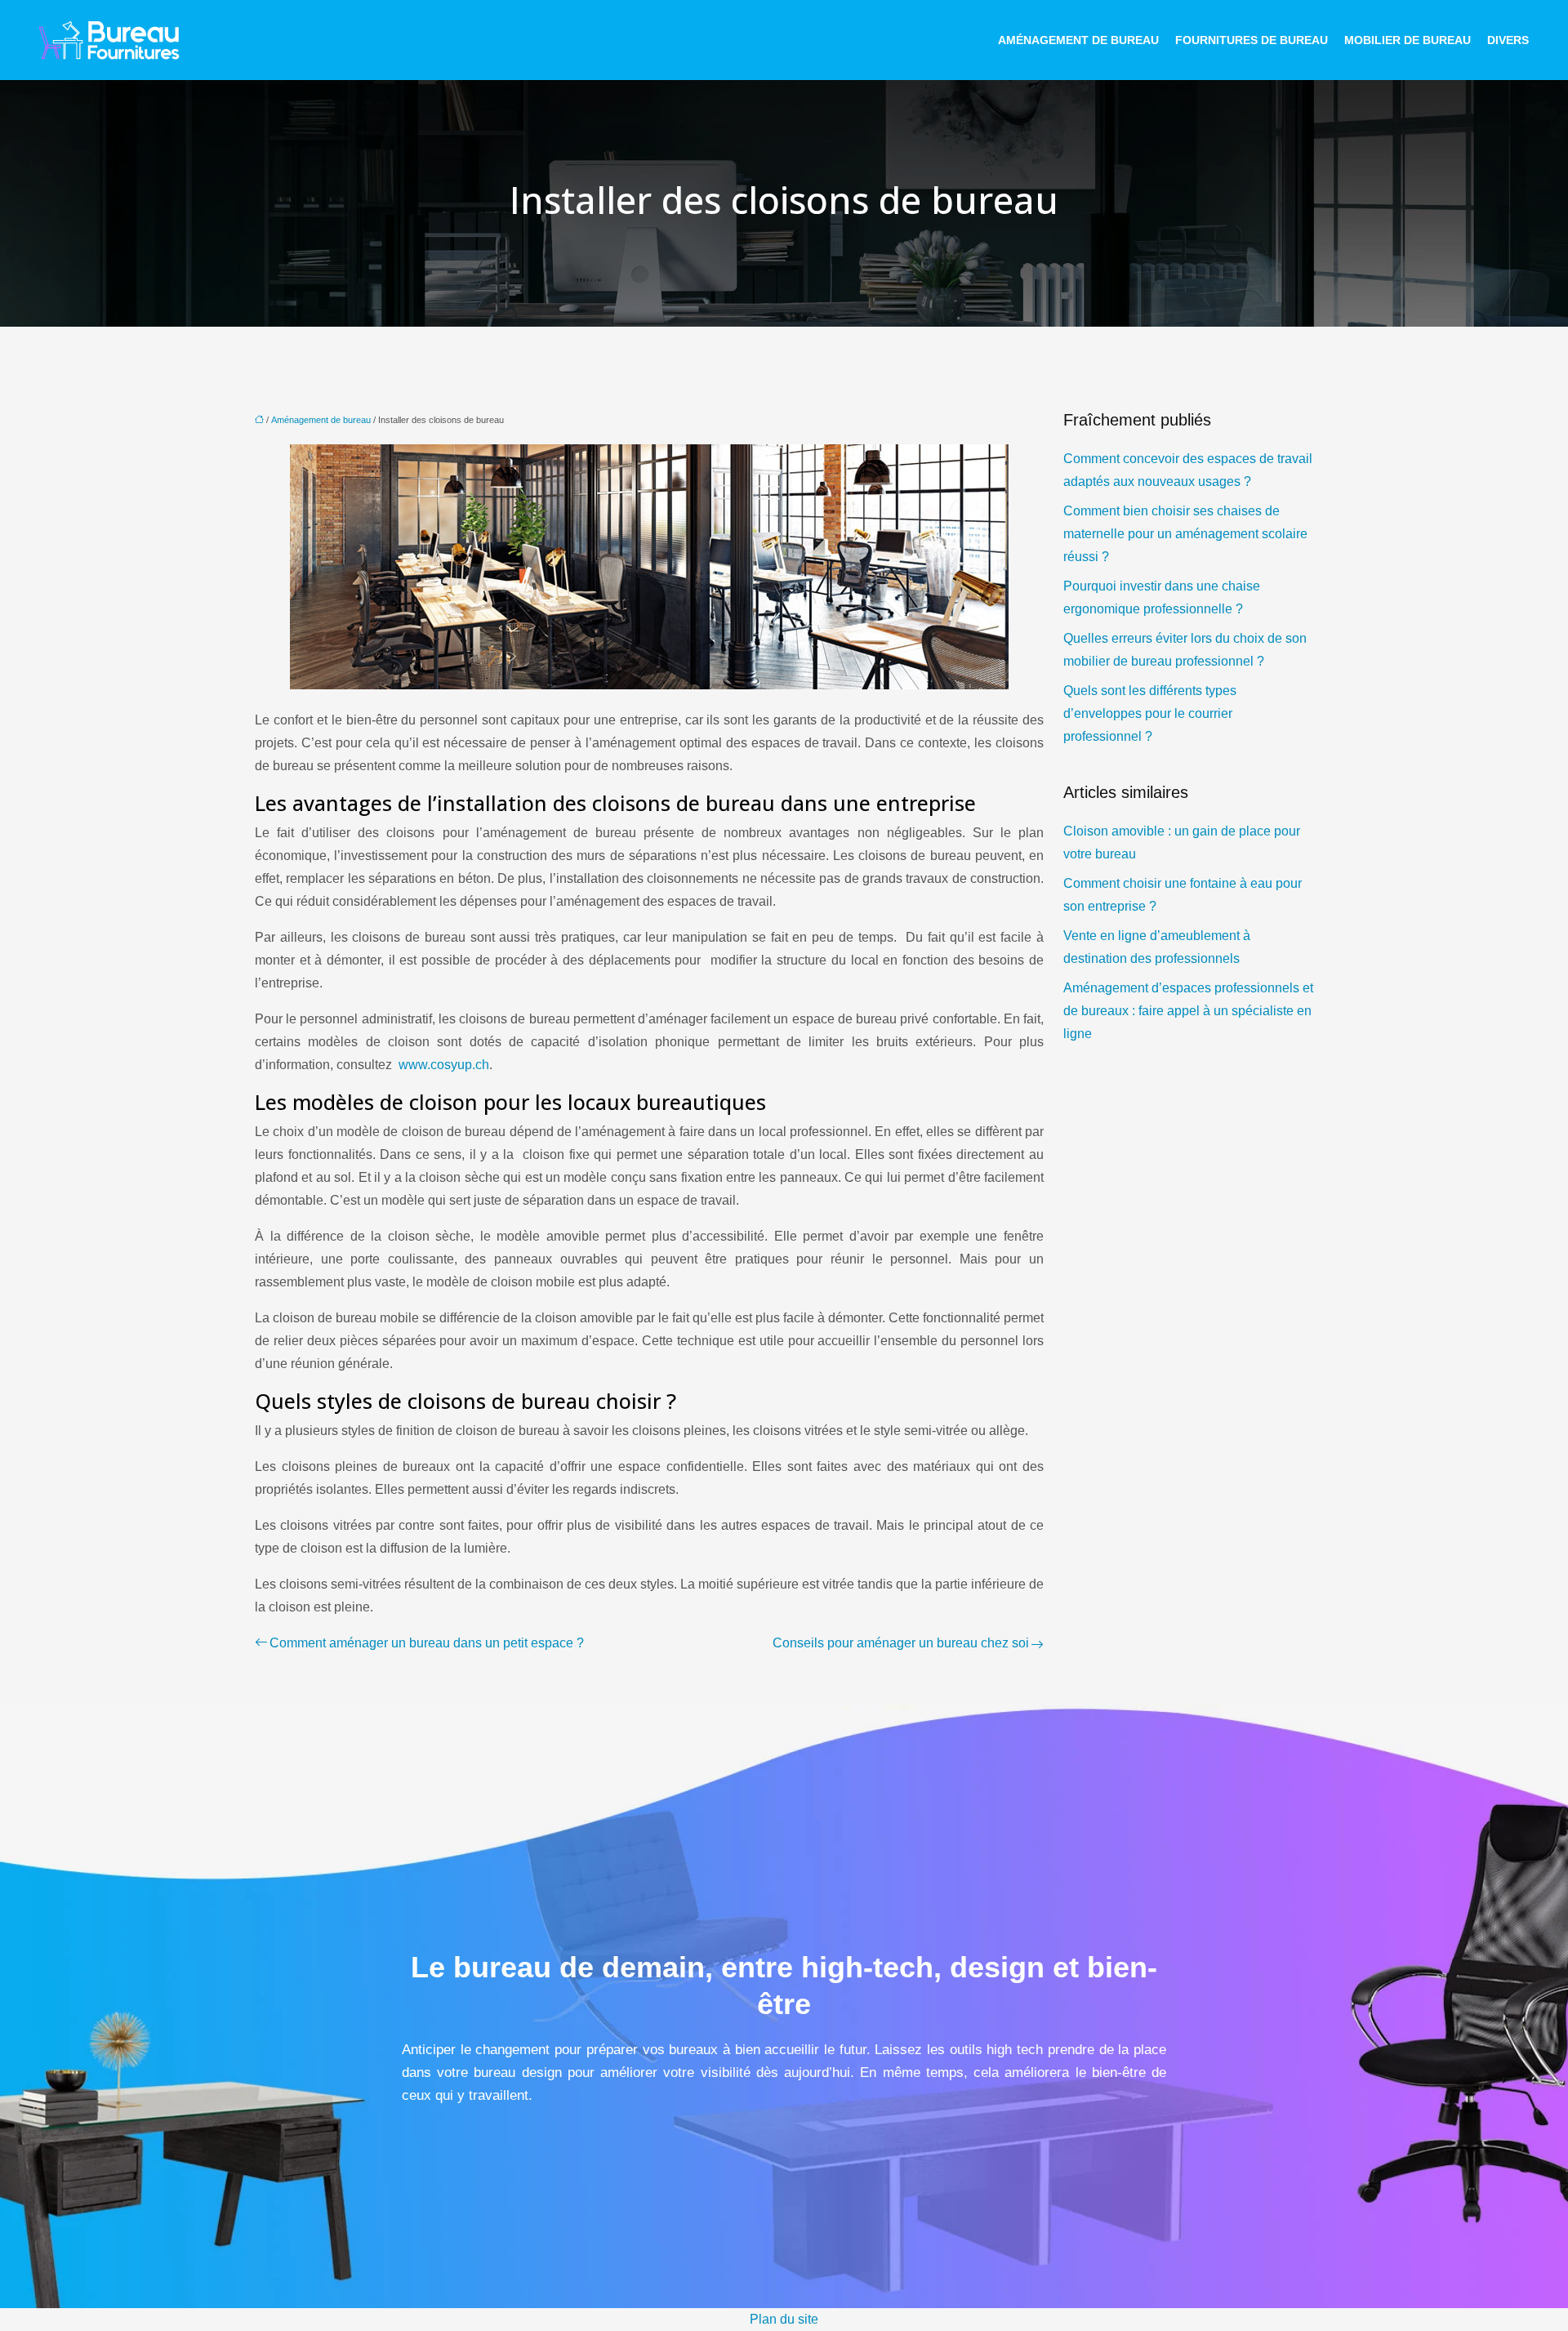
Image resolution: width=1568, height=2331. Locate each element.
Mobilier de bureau (1408, 40)
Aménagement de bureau (1078, 40)
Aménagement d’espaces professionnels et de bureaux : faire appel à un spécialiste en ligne (1188, 1011)
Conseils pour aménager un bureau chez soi (901, 1643)
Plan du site (784, 2319)
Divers (1508, 40)
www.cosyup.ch (444, 1065)
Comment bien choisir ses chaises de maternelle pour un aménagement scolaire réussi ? (1185, 534)
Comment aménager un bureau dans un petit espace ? (427, 1643)
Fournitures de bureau (1252, 40)
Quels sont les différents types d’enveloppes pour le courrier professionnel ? (1150, 713)
